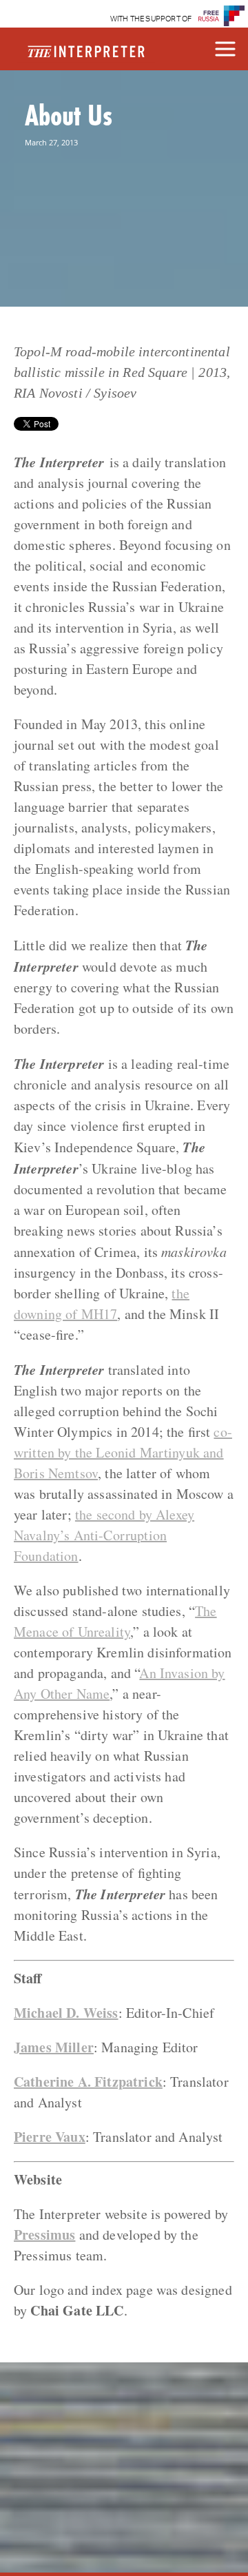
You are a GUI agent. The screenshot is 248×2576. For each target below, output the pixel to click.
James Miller (54, 2047)
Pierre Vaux (50, 2137)
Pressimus (44, 2235)
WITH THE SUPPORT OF (151, 19)
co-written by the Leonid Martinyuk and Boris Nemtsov (123, 1452)
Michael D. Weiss (66, 2013)
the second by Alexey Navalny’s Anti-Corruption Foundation (104, 1535)
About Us (69, 115)
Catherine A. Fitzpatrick (88, 2082)
